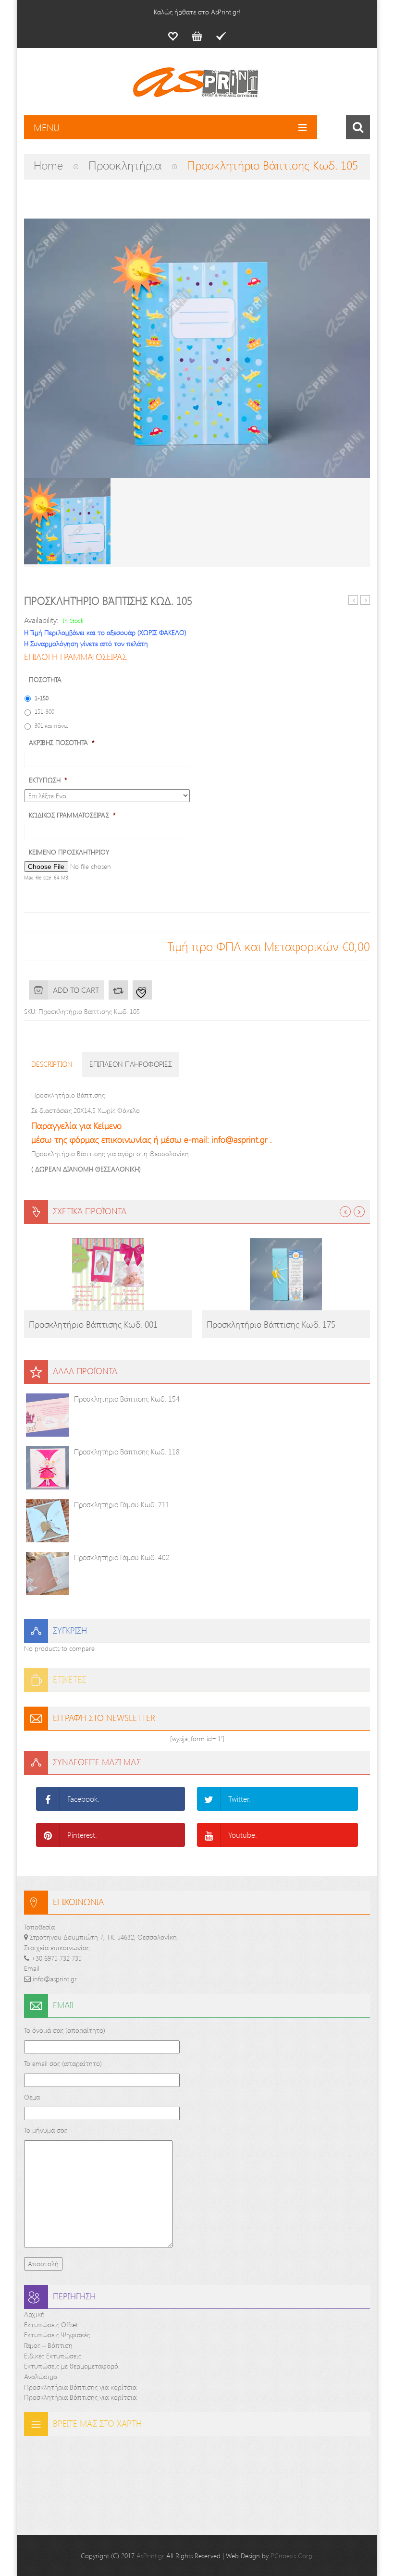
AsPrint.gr (150, 2556)
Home (48, 165)
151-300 (44, 711)
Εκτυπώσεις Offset (51, 2325)
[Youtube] (209, 1835)
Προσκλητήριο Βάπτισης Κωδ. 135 (353, 600)
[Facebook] (48, 1799)
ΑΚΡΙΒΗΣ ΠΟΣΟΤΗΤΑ (62, 743)
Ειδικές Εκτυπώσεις (53, 2356)
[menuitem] (173, 36)
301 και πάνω (52, 725)
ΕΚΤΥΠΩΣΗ (48, 780)
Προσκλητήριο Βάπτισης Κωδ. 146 (365, 600)
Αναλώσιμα (41, 2376)
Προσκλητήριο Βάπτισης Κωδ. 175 (271, 1324)
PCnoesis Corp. (292, 2556)
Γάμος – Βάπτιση (48, 2345)
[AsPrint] (197, 86)
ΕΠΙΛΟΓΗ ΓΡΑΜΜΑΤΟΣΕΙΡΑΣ (75, 657)
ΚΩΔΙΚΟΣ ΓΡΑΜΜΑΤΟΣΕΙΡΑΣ (72, 815)
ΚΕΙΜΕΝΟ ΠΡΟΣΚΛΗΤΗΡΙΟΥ (69, 852)
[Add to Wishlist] (142, 990)
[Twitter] (209, 1799)
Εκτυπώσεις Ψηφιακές (57, 2335)
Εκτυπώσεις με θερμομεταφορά (71, 2366)
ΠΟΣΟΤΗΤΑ (45, 680)
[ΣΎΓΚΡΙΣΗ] (118, 990)
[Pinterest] (48, 1835)
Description (52, 1064)
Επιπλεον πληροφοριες (131, 1064)
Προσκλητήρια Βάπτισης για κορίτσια (80, 2387)
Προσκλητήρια (125, 165)
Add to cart (76, 990)
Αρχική (34, 2314)
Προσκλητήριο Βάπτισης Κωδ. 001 (93, 1324)
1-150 (42, 698)
